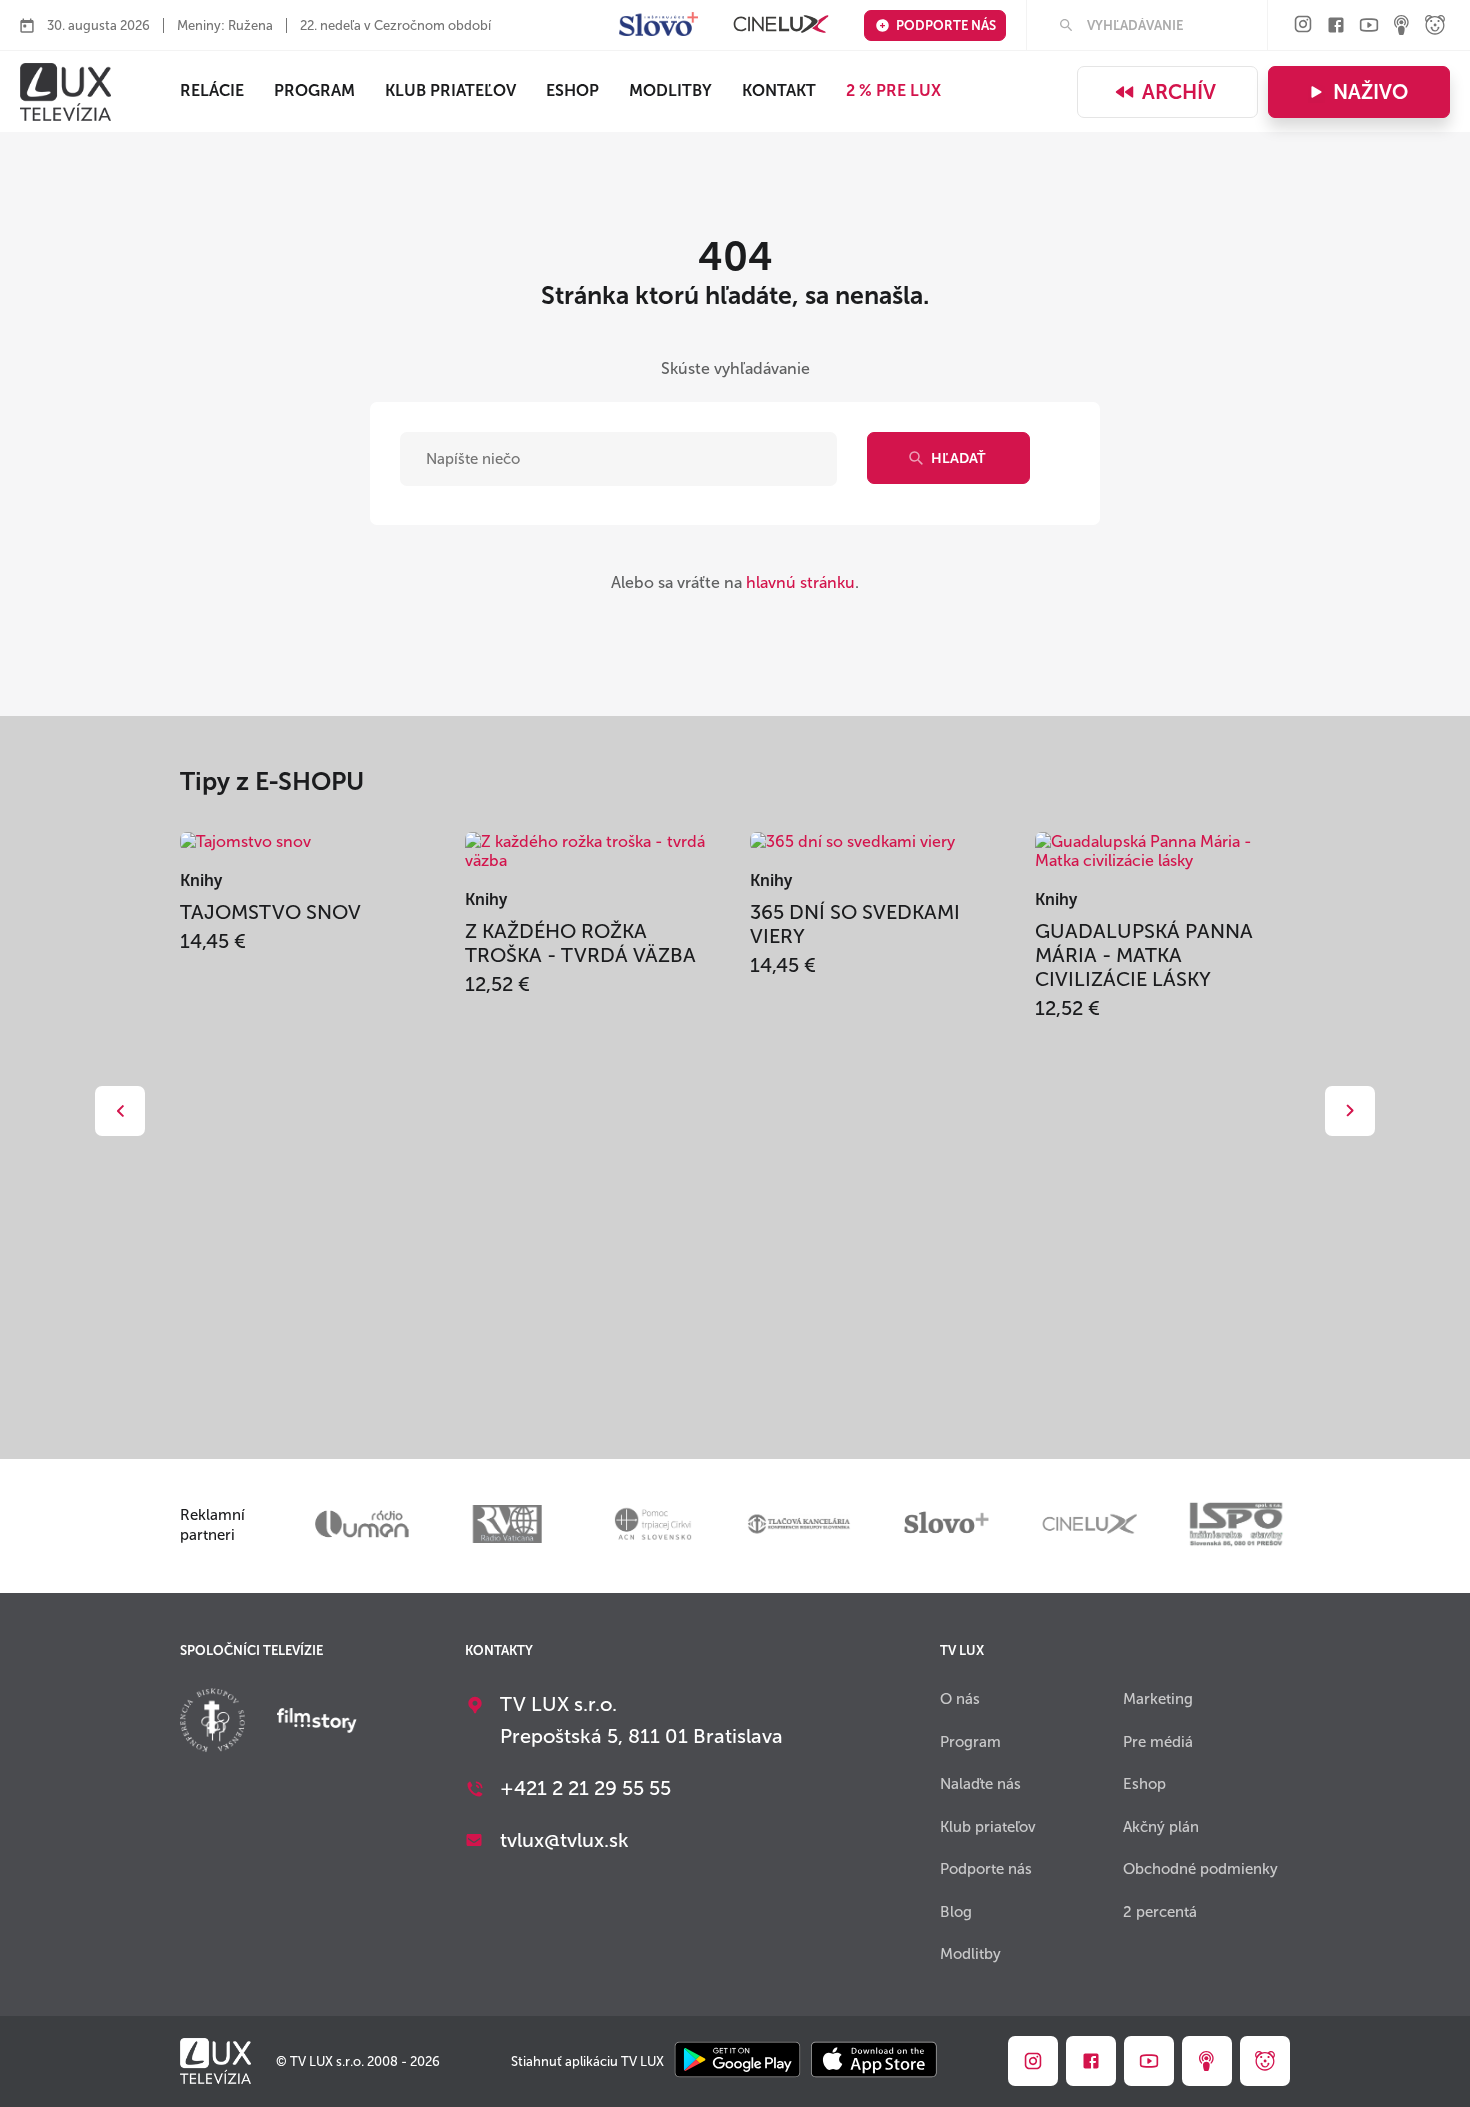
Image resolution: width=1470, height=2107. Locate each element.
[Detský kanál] (1435, 26)
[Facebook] (1336, 26)
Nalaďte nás (980, 1784)
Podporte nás (946, 25)
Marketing (1158, 1699)
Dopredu (1350, 1111)
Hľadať (958, 458)
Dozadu (120, 1111)
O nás (960, 1699)
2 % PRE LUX (893, 90)
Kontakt (779, 90)
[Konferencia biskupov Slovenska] (212, 1722)
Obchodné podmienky (1200, 1869)
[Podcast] (1402, 26)
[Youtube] (1369, 26)
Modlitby (670, 90)
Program (314, 90)
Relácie (212, 90)
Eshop (1144, 1784)
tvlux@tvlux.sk (564, 1840)
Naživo (1370, 92)
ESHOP (572, 90)
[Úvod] (65, 92)
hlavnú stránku (800, 582)
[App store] (874, 2061)
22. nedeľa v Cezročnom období (395, 25)
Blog (956, 1912)
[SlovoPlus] (658, 25)
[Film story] (317, 1722)
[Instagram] (1303, 25)
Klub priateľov (450, 90)
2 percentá (1160, 1912)
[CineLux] (781, 25)
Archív (1179, 92)
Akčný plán (1161, 1827)
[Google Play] (737, 2061)
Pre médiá (1158, 1742)
